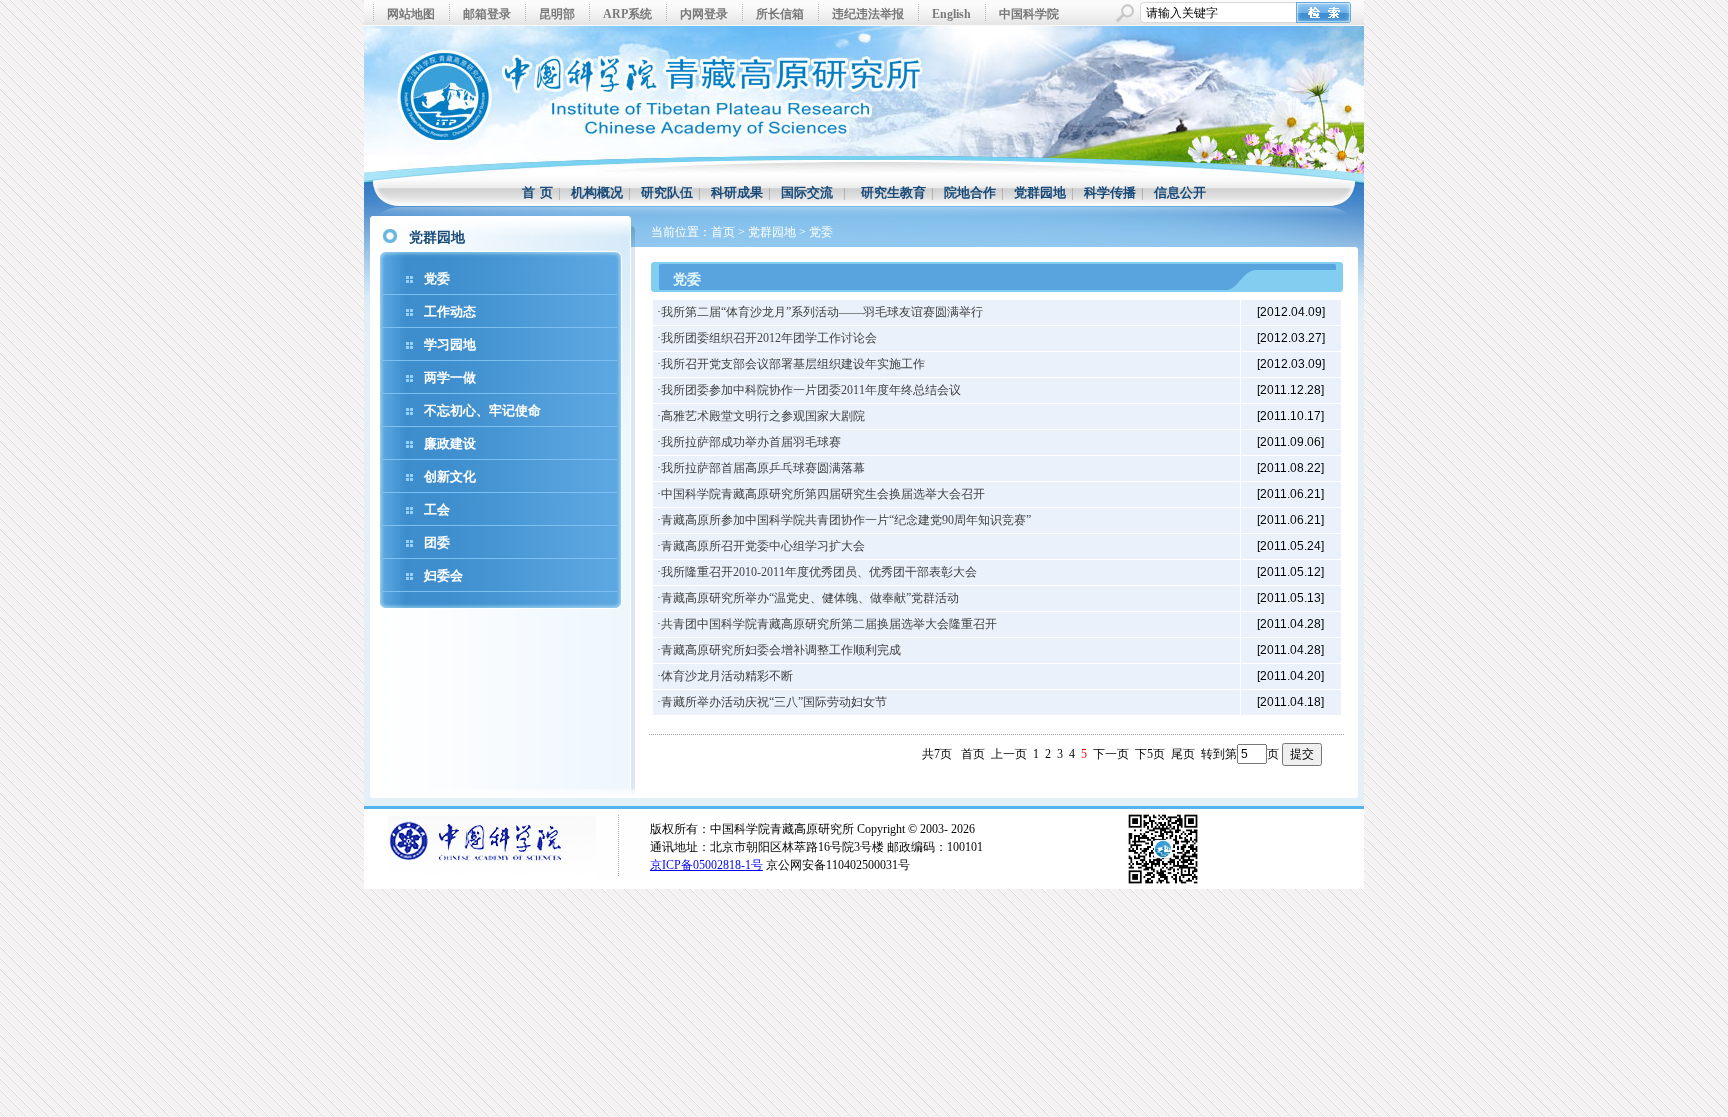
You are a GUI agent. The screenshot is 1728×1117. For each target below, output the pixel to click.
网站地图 (411, 14)
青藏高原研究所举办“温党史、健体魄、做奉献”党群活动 (810, 598)
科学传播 (1110, 192)
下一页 (1111, 754)
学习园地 (450, 344)
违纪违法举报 (868, 14)
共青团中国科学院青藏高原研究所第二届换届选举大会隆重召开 (829, 624)
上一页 (1009, 754)
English (951, 14)
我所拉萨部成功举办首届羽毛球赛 (751, 442)
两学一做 (450, 377)
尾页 (1183, 754)
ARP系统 (627, 14)
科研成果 (737, 192)
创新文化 (450, 476)
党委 (437, 278)
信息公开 (1180, 192)
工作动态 (450, 311)
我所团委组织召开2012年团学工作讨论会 (769, 338)
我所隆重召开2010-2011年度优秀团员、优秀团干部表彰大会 (819, 572)
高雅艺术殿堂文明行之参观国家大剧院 (763, 416)
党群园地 (1040, 192)
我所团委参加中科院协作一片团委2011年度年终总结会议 (811, 390)
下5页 (1150, 754)
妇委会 (443, 575)
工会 (437, 509)
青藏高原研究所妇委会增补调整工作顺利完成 (781, 650)
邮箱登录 (487, 14)
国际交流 (807, 192)
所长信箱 (780, 14)
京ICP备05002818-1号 (706, 865)
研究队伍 (667, 192)
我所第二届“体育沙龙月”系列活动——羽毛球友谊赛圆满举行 (822, 312)
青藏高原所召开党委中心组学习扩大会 (763, 546)
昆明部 (557, 14)
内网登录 (704, 14)
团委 (437, 542)
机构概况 (597, 192)
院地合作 (970, 192)
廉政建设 (450, 443)
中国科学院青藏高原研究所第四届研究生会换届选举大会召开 (823, 494)
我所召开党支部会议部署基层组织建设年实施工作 (793, 364)
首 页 (537, 192)
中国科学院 (1029, 14)
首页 (723, 232)
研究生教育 (893, 192)
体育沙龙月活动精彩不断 (727, 676)
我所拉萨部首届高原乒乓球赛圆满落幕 (763, 468)
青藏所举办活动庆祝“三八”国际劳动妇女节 (774, 702)
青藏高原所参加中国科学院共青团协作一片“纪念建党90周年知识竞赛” (846, 520)
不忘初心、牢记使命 (482, 410)
